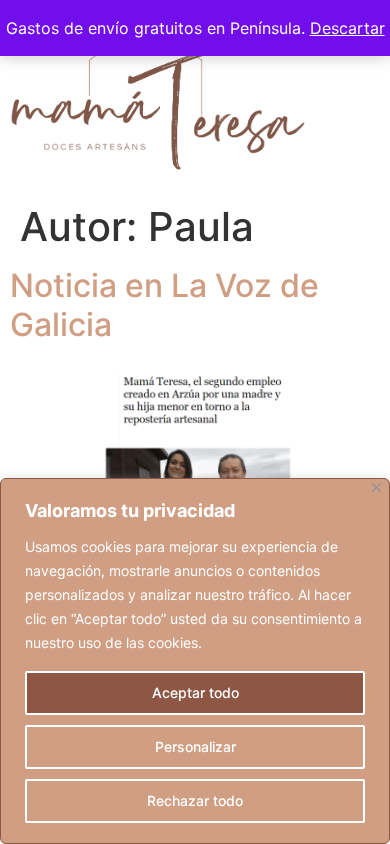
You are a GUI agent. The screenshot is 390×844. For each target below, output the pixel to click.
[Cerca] (376, 487)
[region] (195, 661)
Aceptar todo (195, 692)
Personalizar (195, 746)
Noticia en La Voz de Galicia (164, 304)
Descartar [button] (347, 28)
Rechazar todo (195, 800)
